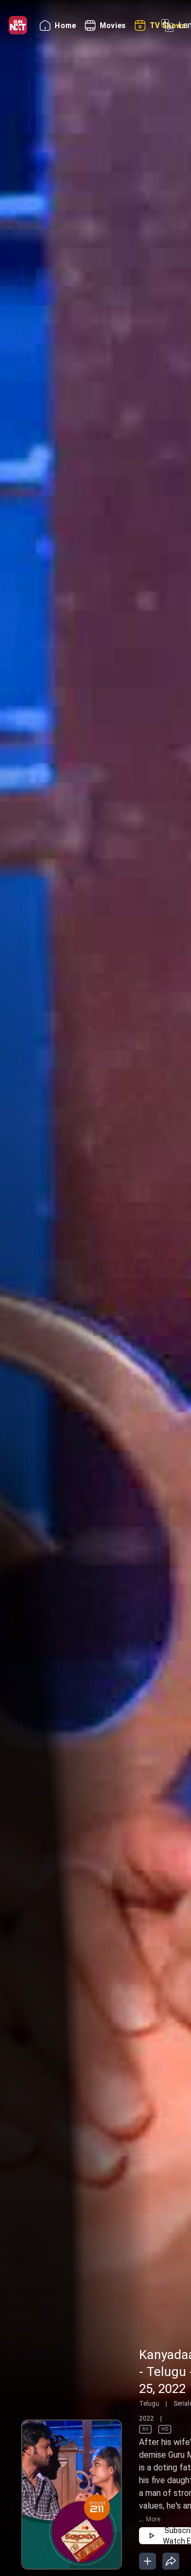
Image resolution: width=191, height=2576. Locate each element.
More (153, 2519)
